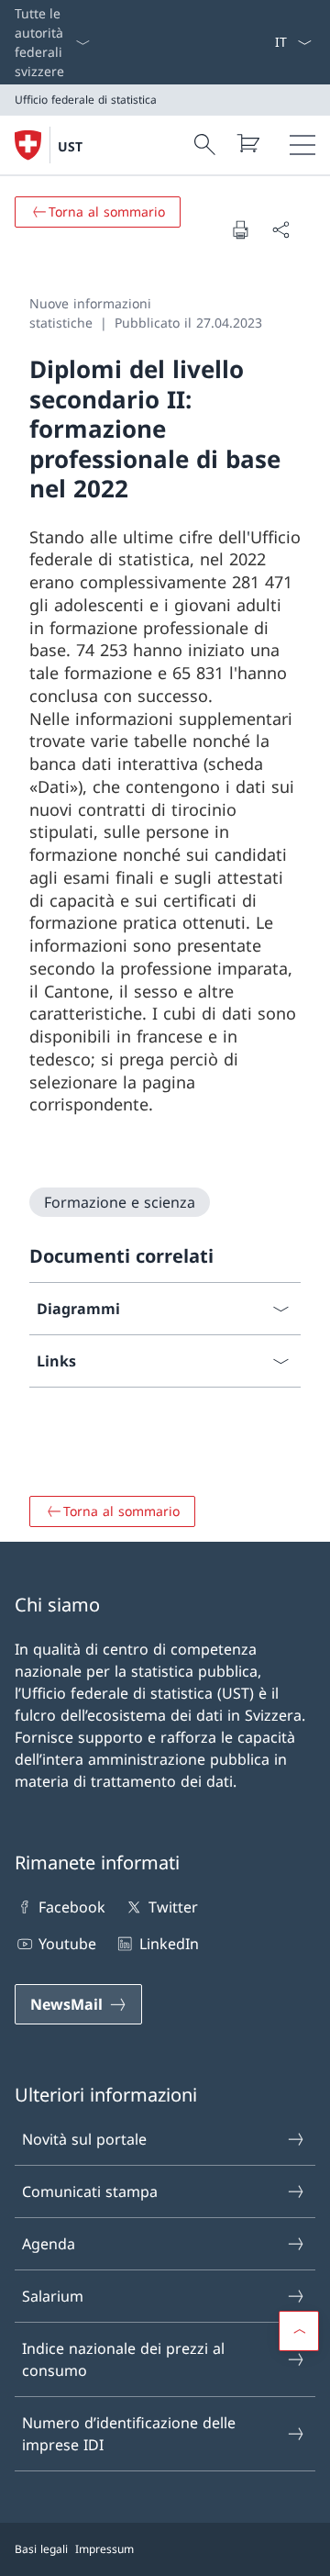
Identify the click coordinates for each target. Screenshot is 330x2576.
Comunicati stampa (90, 2191)
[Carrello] (247, 143)
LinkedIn (169, 1944)
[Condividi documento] (280, 229)
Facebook (72, 1907)
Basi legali (41, 2549)
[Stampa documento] (240, 229)
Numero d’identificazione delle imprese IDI (129, 2434)
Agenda (49, 2244)
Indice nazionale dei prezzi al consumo (123, 2359)
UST (70, 146)
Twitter (173, 1907)
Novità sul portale (84, 2139)
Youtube (67, 1944)
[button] (299, 2331)
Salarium (53, 2296)
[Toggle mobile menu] (302, 145)
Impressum (104, 2549)
